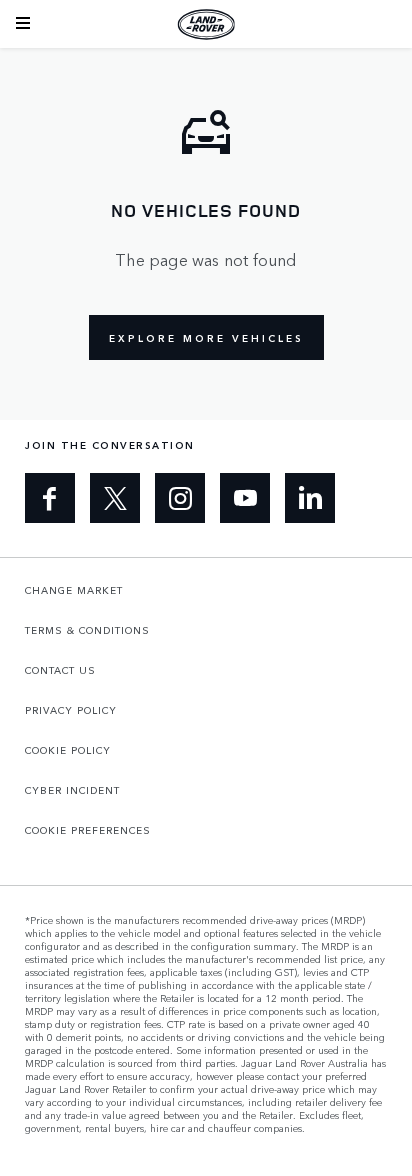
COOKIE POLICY (68, 750)
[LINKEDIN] (310, 498)
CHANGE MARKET (74, 590)
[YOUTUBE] (245, 498)
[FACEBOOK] (50, 498)
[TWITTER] (115, 498)
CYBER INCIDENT (72, 790)
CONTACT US (60, 670)
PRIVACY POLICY (71, 710)
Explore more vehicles (206, 338)
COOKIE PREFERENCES (88, 830)
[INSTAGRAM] (180, 498)
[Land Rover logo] (206, 24)
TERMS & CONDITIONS (87, 630)
